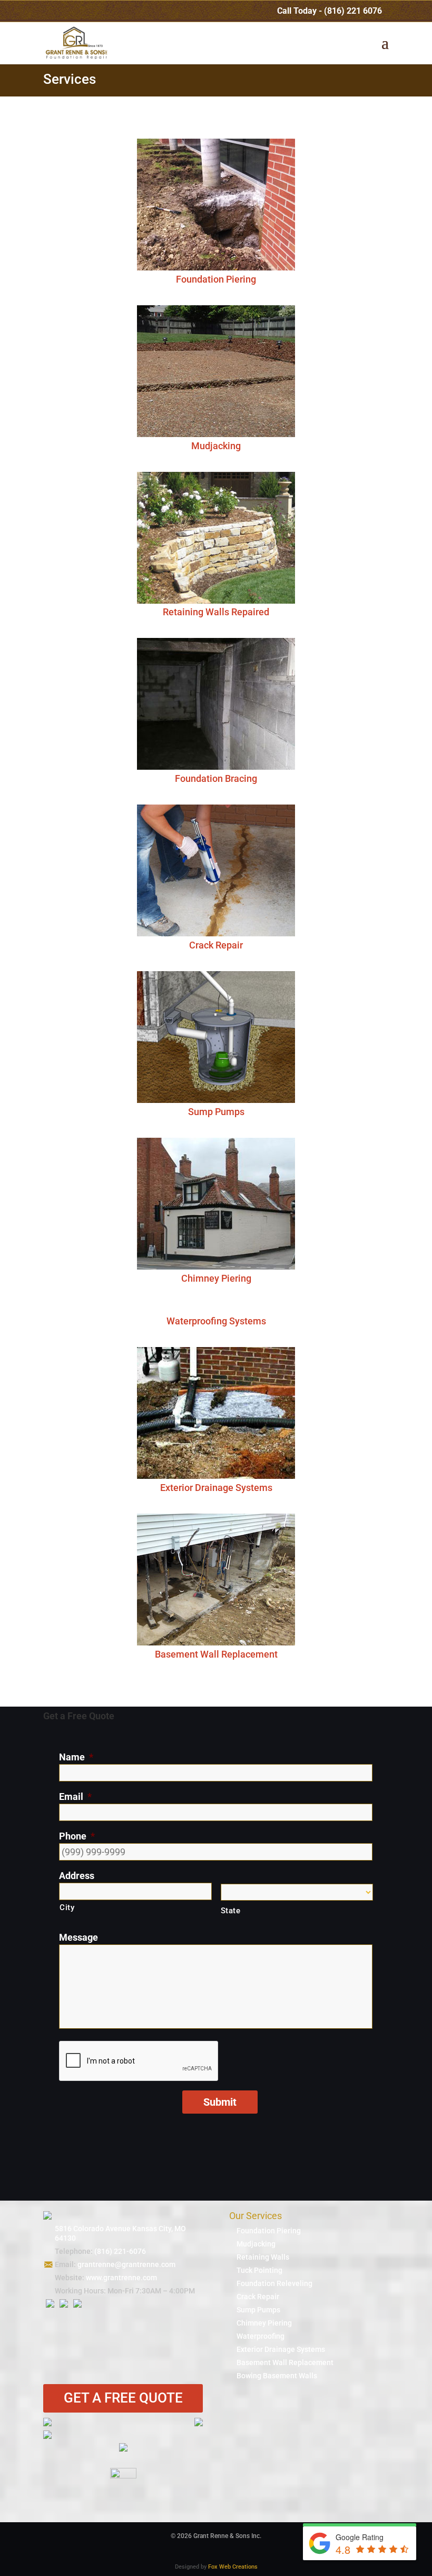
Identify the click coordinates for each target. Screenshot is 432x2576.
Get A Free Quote (123, 2398)
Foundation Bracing (216, 778)
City (67, 1907)
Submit (220, 2102)
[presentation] (139, 2061)
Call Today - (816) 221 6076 (330, 11)
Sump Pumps (216, 1112)
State (231, 1911)
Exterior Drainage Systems (216, 1488)
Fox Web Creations (233, 2567)
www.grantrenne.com (121, 2278)
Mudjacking (216, 446)
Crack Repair (216, 945)
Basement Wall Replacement (216, 1654)
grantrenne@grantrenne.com (126, 2264)
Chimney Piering (216, 1278)
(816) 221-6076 (120, 2251)
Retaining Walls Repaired (216, 612)
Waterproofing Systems (216, 1321)
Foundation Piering (216, 279)
